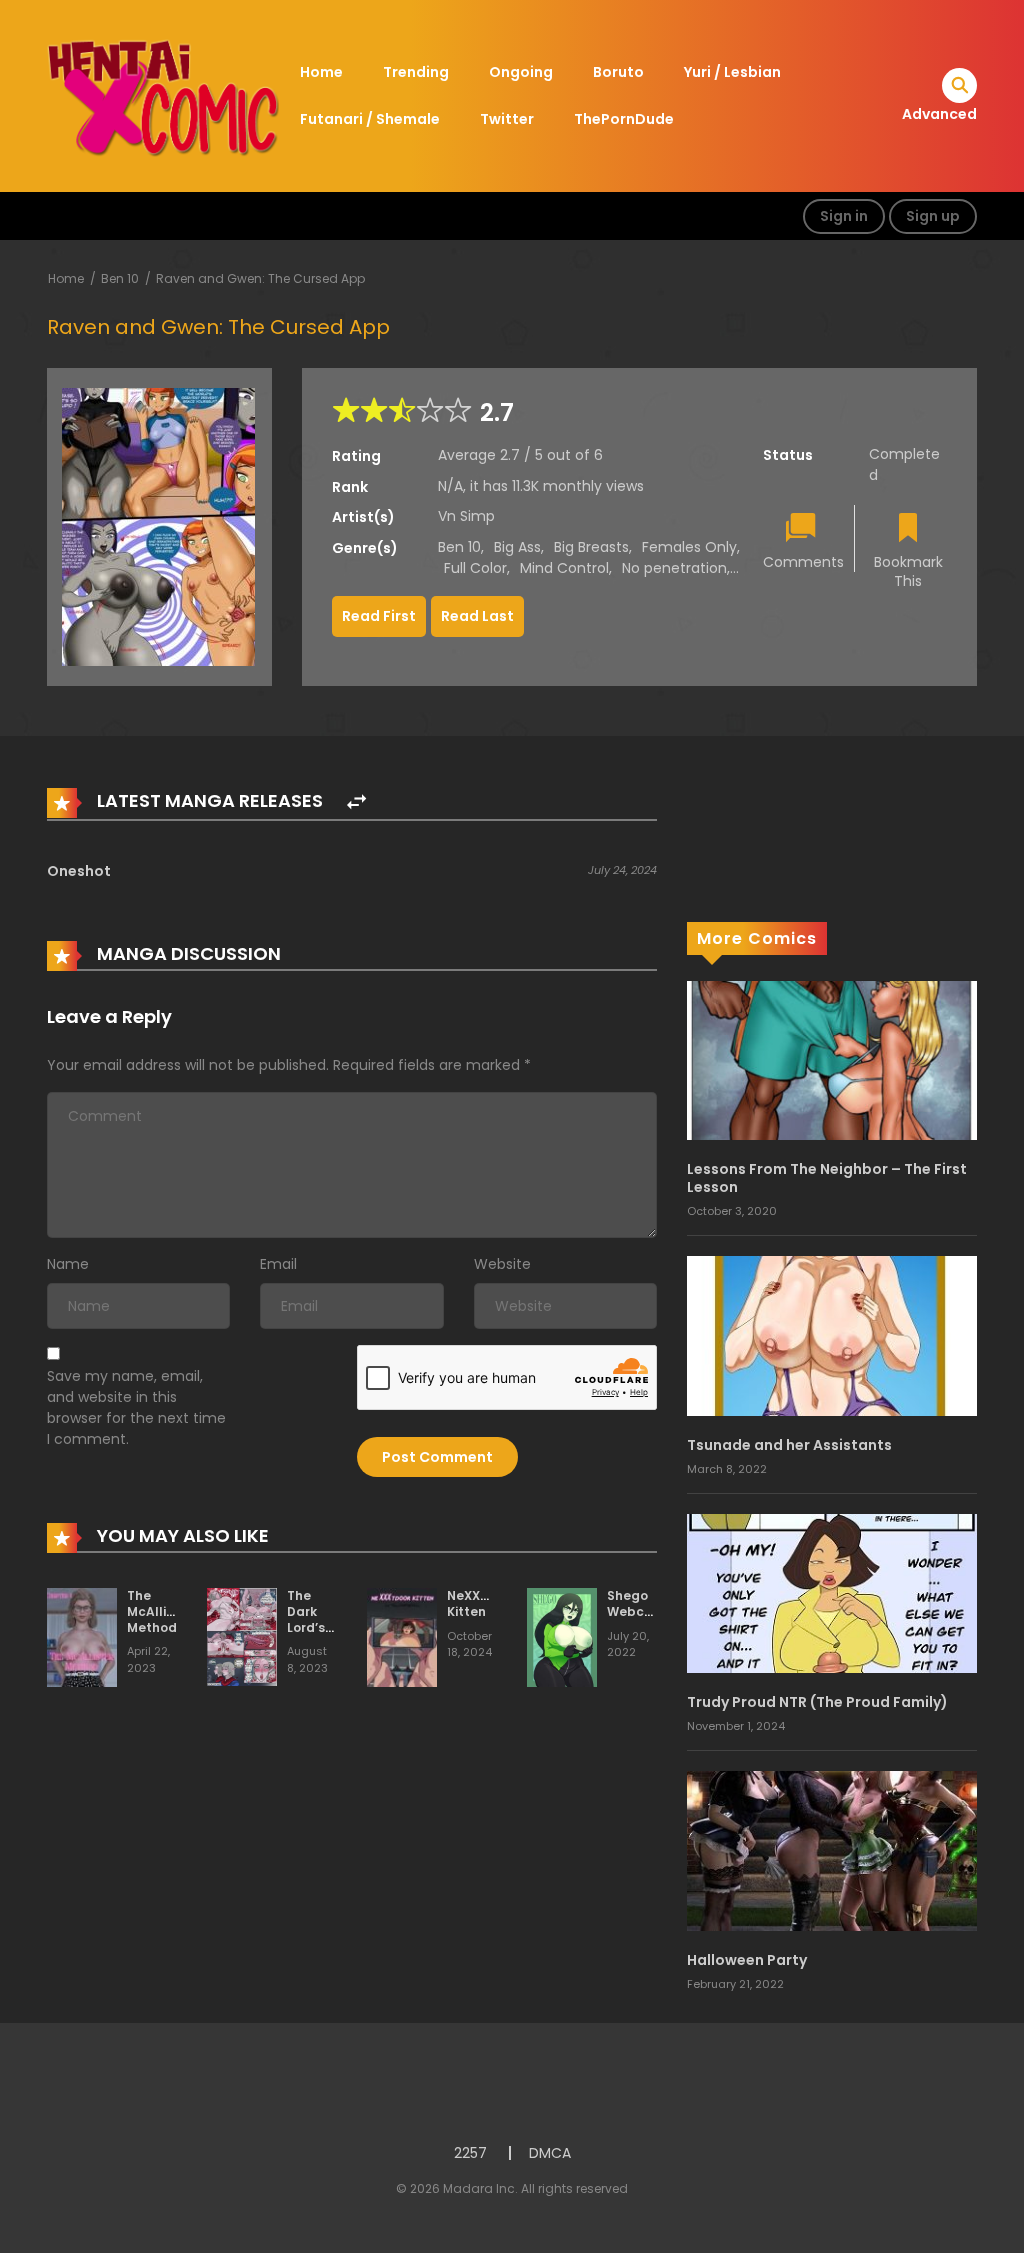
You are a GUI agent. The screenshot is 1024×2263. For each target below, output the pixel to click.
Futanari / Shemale (370, 119)
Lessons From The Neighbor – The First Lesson (827, 1178)
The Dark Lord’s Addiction (318, 1619)
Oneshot (79, 871)
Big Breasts (591, 547)
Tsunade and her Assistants (789, 1445)
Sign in (844, 216)
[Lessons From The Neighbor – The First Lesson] (832, 1060)
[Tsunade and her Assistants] (832, 1335)
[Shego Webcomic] (562, 1637)
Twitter (507, 119)
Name (68, 1264)
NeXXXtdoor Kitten (485, 1603)
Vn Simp (466, 516)
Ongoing (521, 72)
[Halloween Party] (832, 1850)
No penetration (674, 568)
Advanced (939, 114)
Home (321, 72)
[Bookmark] (908, 529)
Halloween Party (747, 1960)
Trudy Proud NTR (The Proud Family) (817, 1702)
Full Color (475, 568)
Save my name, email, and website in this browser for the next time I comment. (136, 1407)
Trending (416, 72)
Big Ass (517, 547)
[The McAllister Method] (82, 1637)
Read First (379, 616)
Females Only (689, 547)
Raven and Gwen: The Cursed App (260, 278)
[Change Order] (356, 802)
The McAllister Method (159, 1611)
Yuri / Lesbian (732, 72)
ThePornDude (624, 119)
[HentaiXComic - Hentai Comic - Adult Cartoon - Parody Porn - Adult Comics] (163, 95)
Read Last (477, 616)
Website (502, 1264)
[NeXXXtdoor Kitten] (402, 1637)
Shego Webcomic (641, 1603)
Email (278, 1264)
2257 (470, 2153)
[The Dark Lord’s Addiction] (242, 1636)
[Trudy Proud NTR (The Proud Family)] (832, 1593)
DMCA (550, 2153)
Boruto (618, 72)
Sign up (933, 216)
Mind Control (564, 568)
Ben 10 (120, 278)
